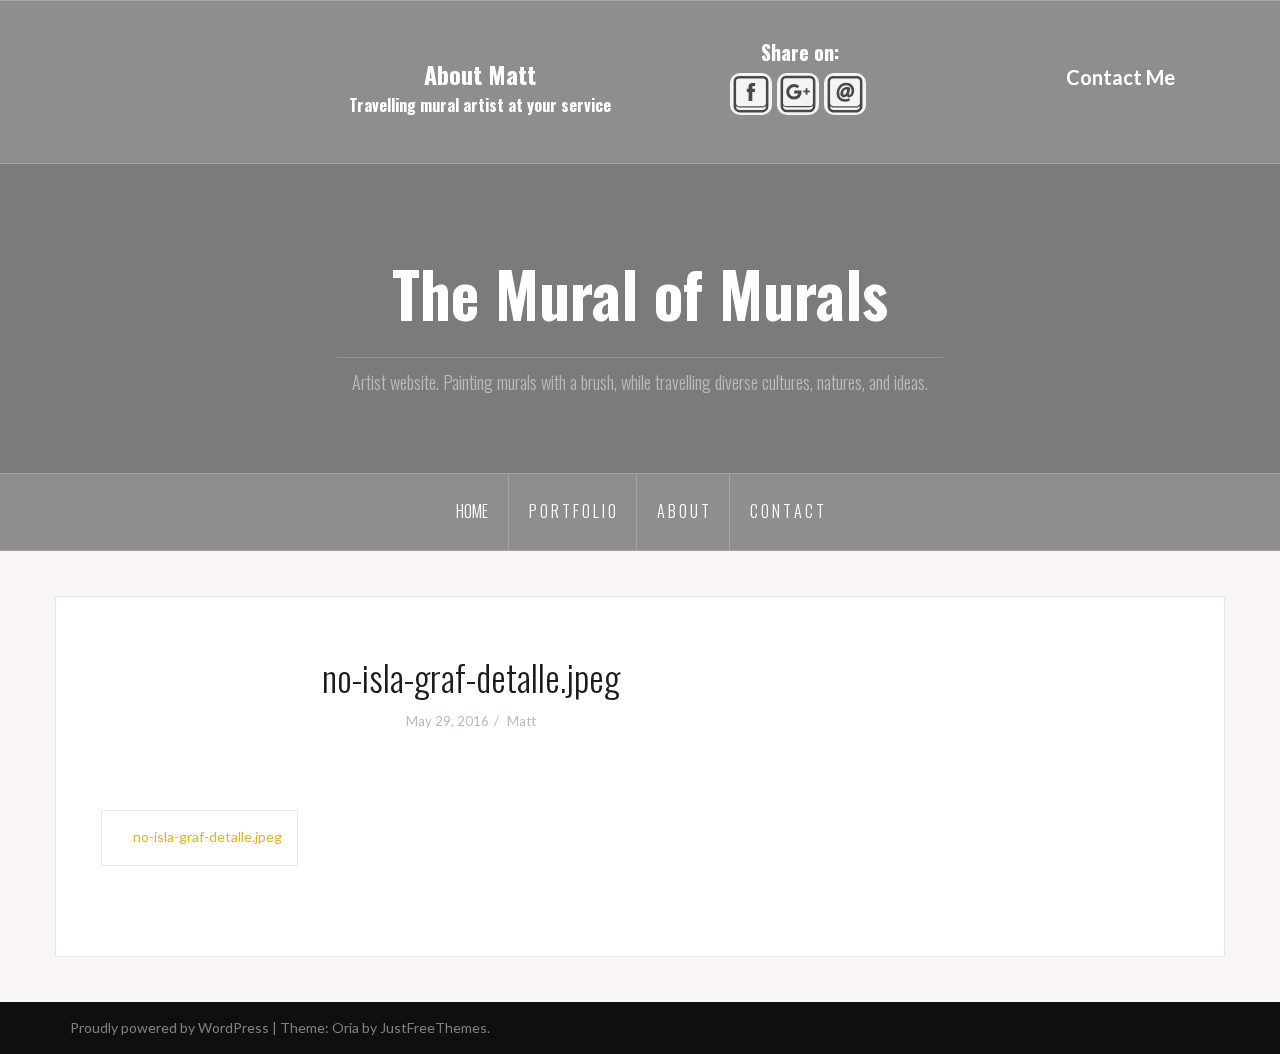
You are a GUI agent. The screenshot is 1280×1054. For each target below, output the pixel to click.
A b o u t (683, 511)
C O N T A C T (787, 511)
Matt (521, 721)
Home (472, 511)
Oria (345, 1027)
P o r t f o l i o (572, 511)
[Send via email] (847, 92)
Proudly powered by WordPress (169, 1027)
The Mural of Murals (640, 293)
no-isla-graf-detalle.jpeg (207, 836)
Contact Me (1120, 77)
